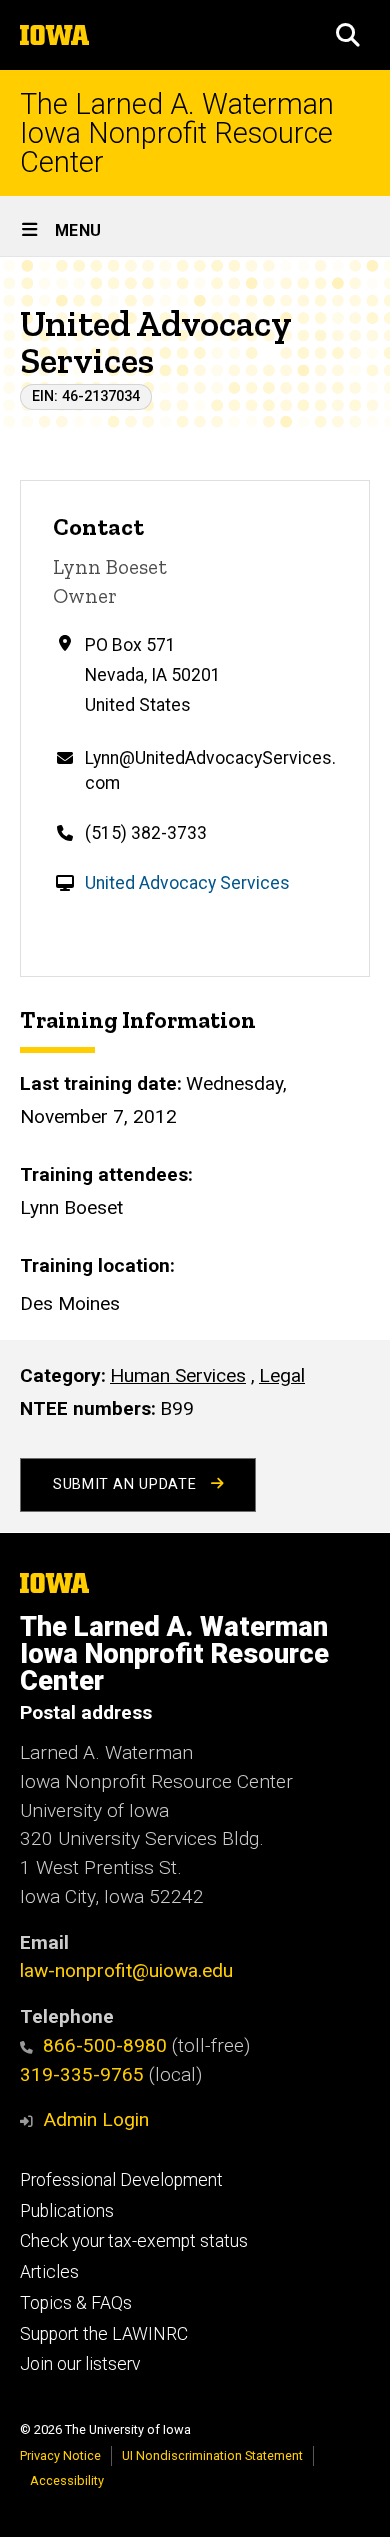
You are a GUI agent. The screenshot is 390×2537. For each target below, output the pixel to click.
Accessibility (67, 2480)
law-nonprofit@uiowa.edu (126, 1970)
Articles (49, 2272)
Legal (282, 1375)
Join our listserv (80, 2364)
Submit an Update (127, 1484)
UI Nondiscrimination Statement (212, 2455)
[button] (348, 35)
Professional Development (121, 2180)
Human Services (178, 1375)
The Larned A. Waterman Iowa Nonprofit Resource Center (177, 133)
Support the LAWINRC (104, 2334)
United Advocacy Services (187, 883)
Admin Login (96, 2119)
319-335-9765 (82, 2074)
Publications (67, 2211)
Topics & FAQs (76, 2303)
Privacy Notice (60, 2455)
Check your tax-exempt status (134, 2241)
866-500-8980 (105, 2045)
